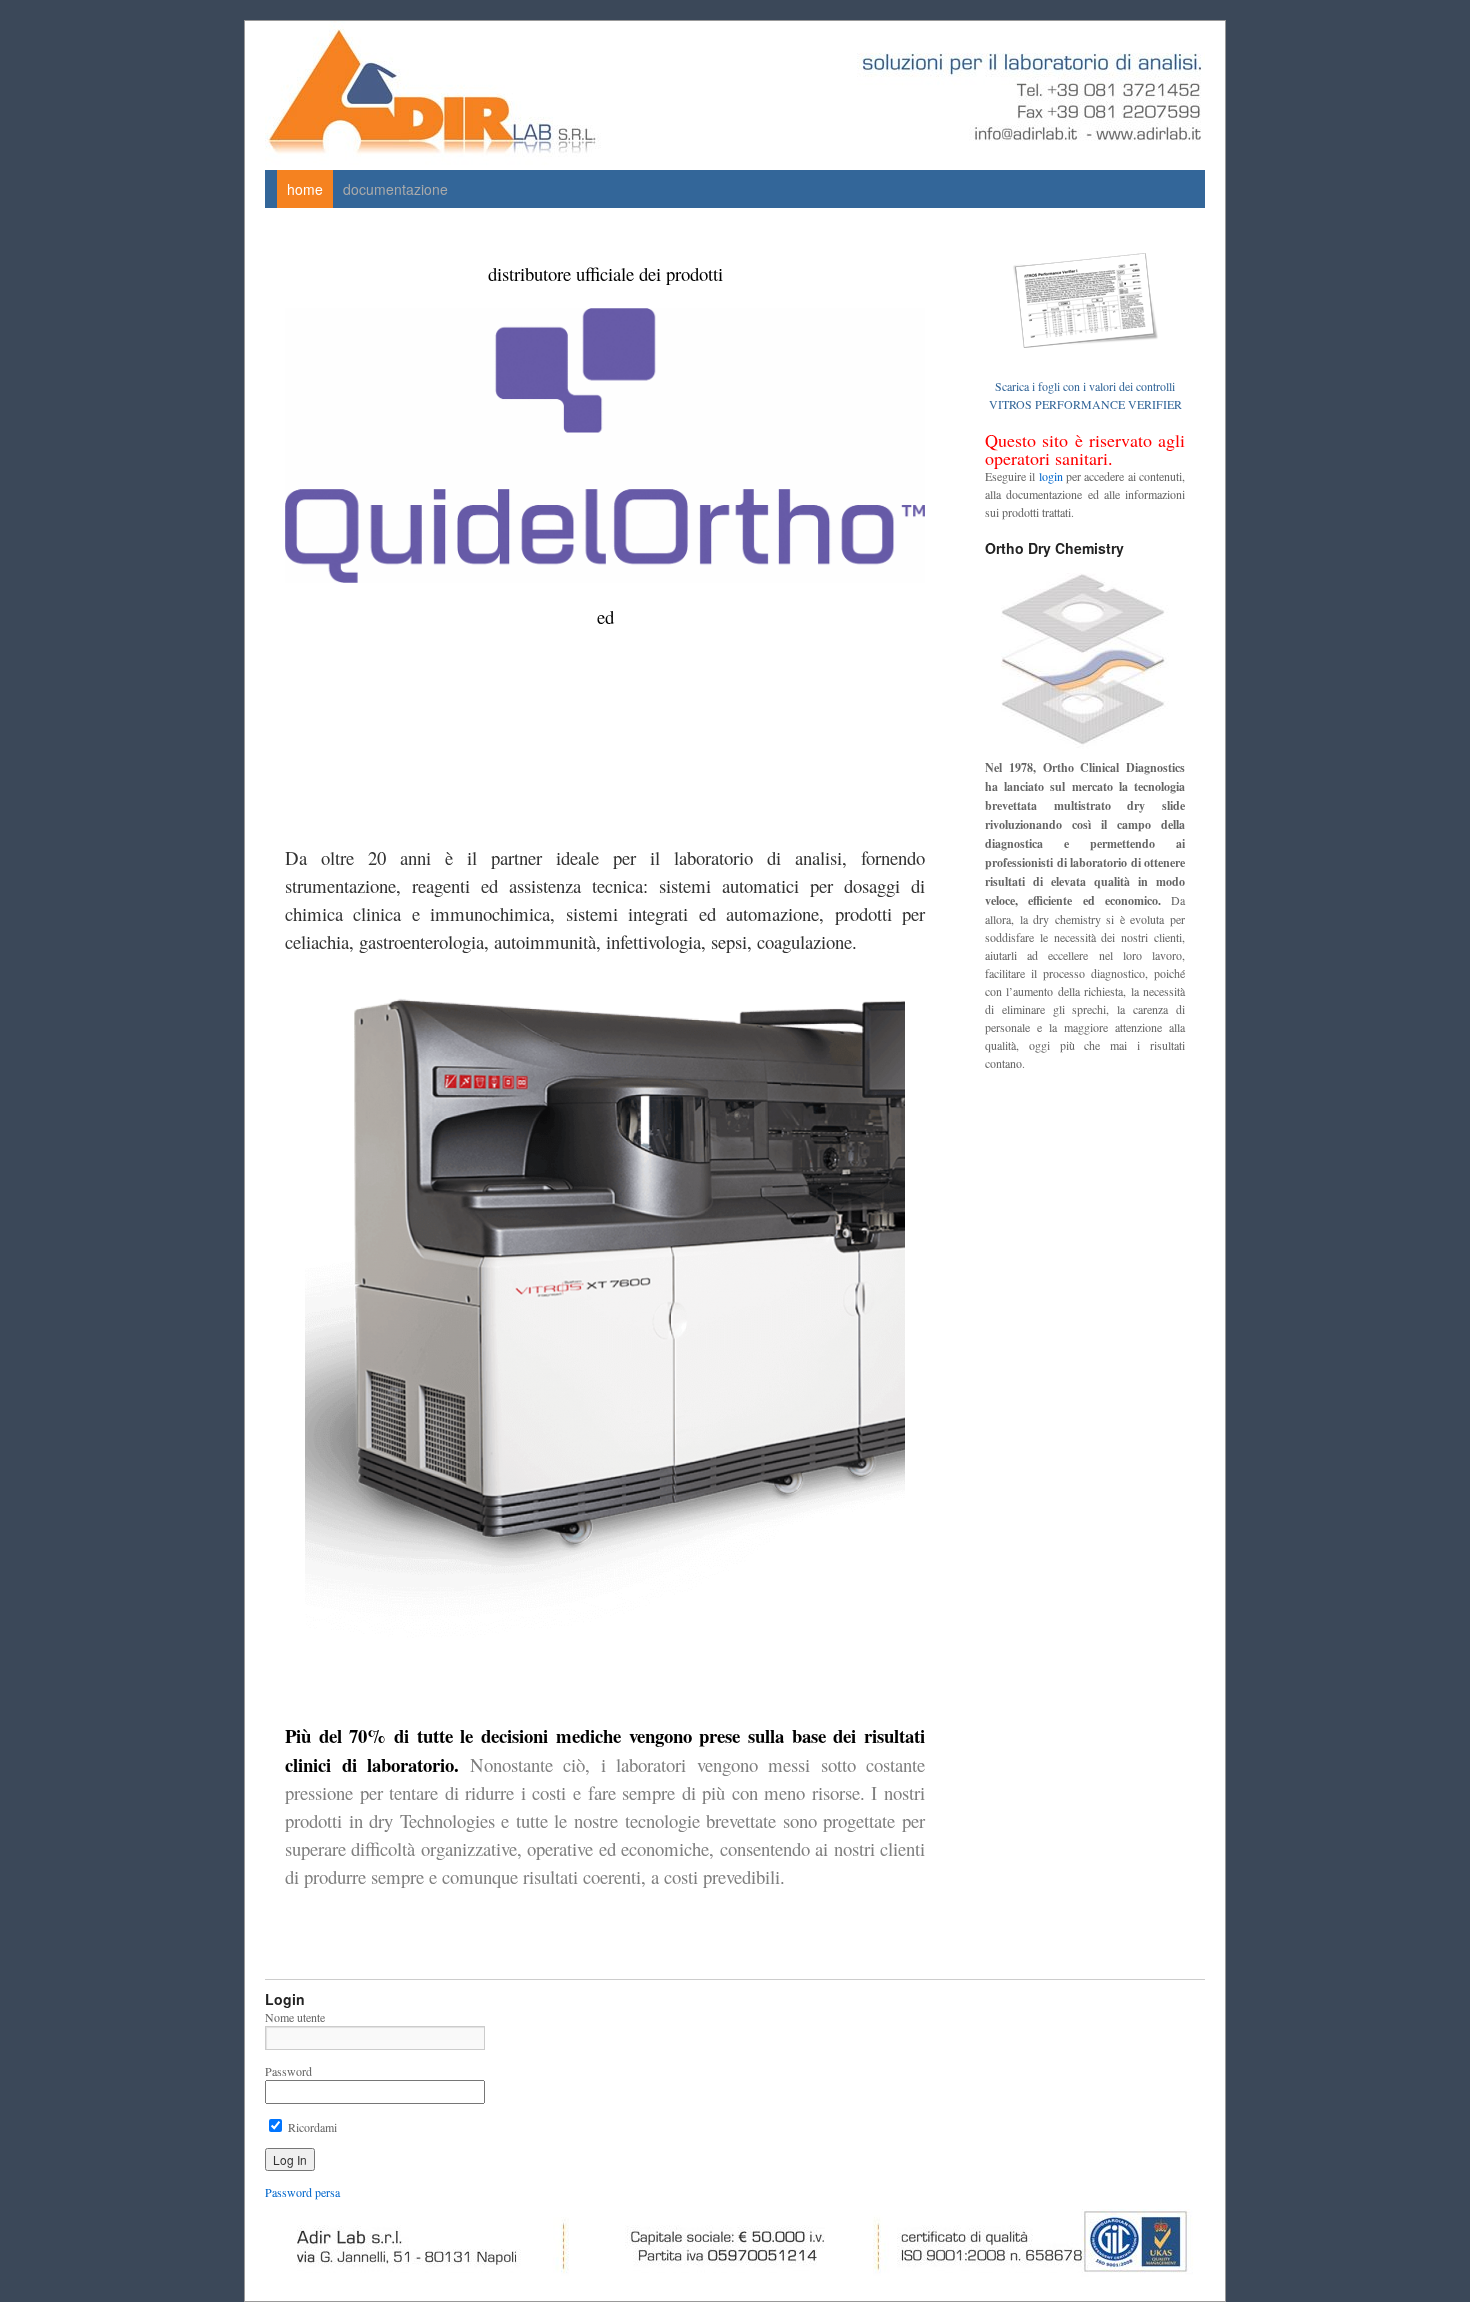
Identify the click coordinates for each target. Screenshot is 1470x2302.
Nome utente (295, 2017)
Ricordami (311, 2127)
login (1051, 476)
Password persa (302, 2192)
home (305, 189)
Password (288, 2071)
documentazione (395, 189)
